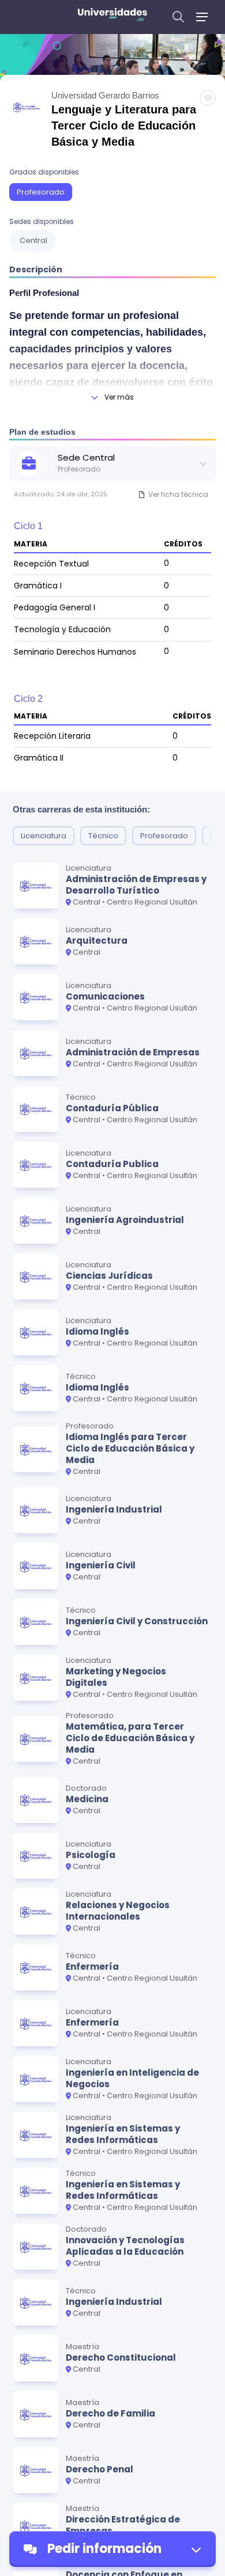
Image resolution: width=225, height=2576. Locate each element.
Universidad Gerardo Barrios (105, 95)
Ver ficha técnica (178, 494)
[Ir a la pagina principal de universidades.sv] (112, 17)
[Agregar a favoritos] (208, 98)
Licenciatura (44, 836)
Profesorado (41, 192)
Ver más (119, 397)
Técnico (103, 836)
